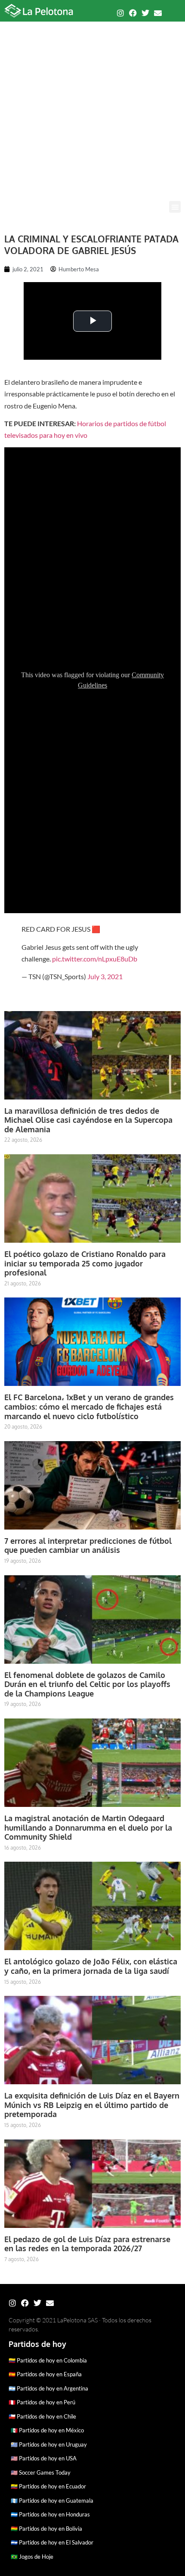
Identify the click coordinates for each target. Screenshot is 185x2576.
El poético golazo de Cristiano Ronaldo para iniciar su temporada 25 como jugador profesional (85, 1263)
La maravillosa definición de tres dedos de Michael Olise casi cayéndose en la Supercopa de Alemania (88, 1120)
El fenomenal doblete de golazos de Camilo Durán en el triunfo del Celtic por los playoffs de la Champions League (87, 1684)
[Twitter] (145, 13)
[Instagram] (120, 13)
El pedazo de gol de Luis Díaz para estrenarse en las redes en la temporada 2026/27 (87, 2244)
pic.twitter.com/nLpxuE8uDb (95, 959)
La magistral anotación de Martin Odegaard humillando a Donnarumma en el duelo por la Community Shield (88, 1827)
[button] (175, 207)
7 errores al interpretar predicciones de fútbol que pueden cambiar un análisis (88, 1546)
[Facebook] (133, 13)
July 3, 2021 (105, 976)
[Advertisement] (92, 104)
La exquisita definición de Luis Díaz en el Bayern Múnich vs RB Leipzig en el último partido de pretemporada (92, 2105)
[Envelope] (158, 13)
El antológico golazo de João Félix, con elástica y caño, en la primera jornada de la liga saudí (91, 1966)
